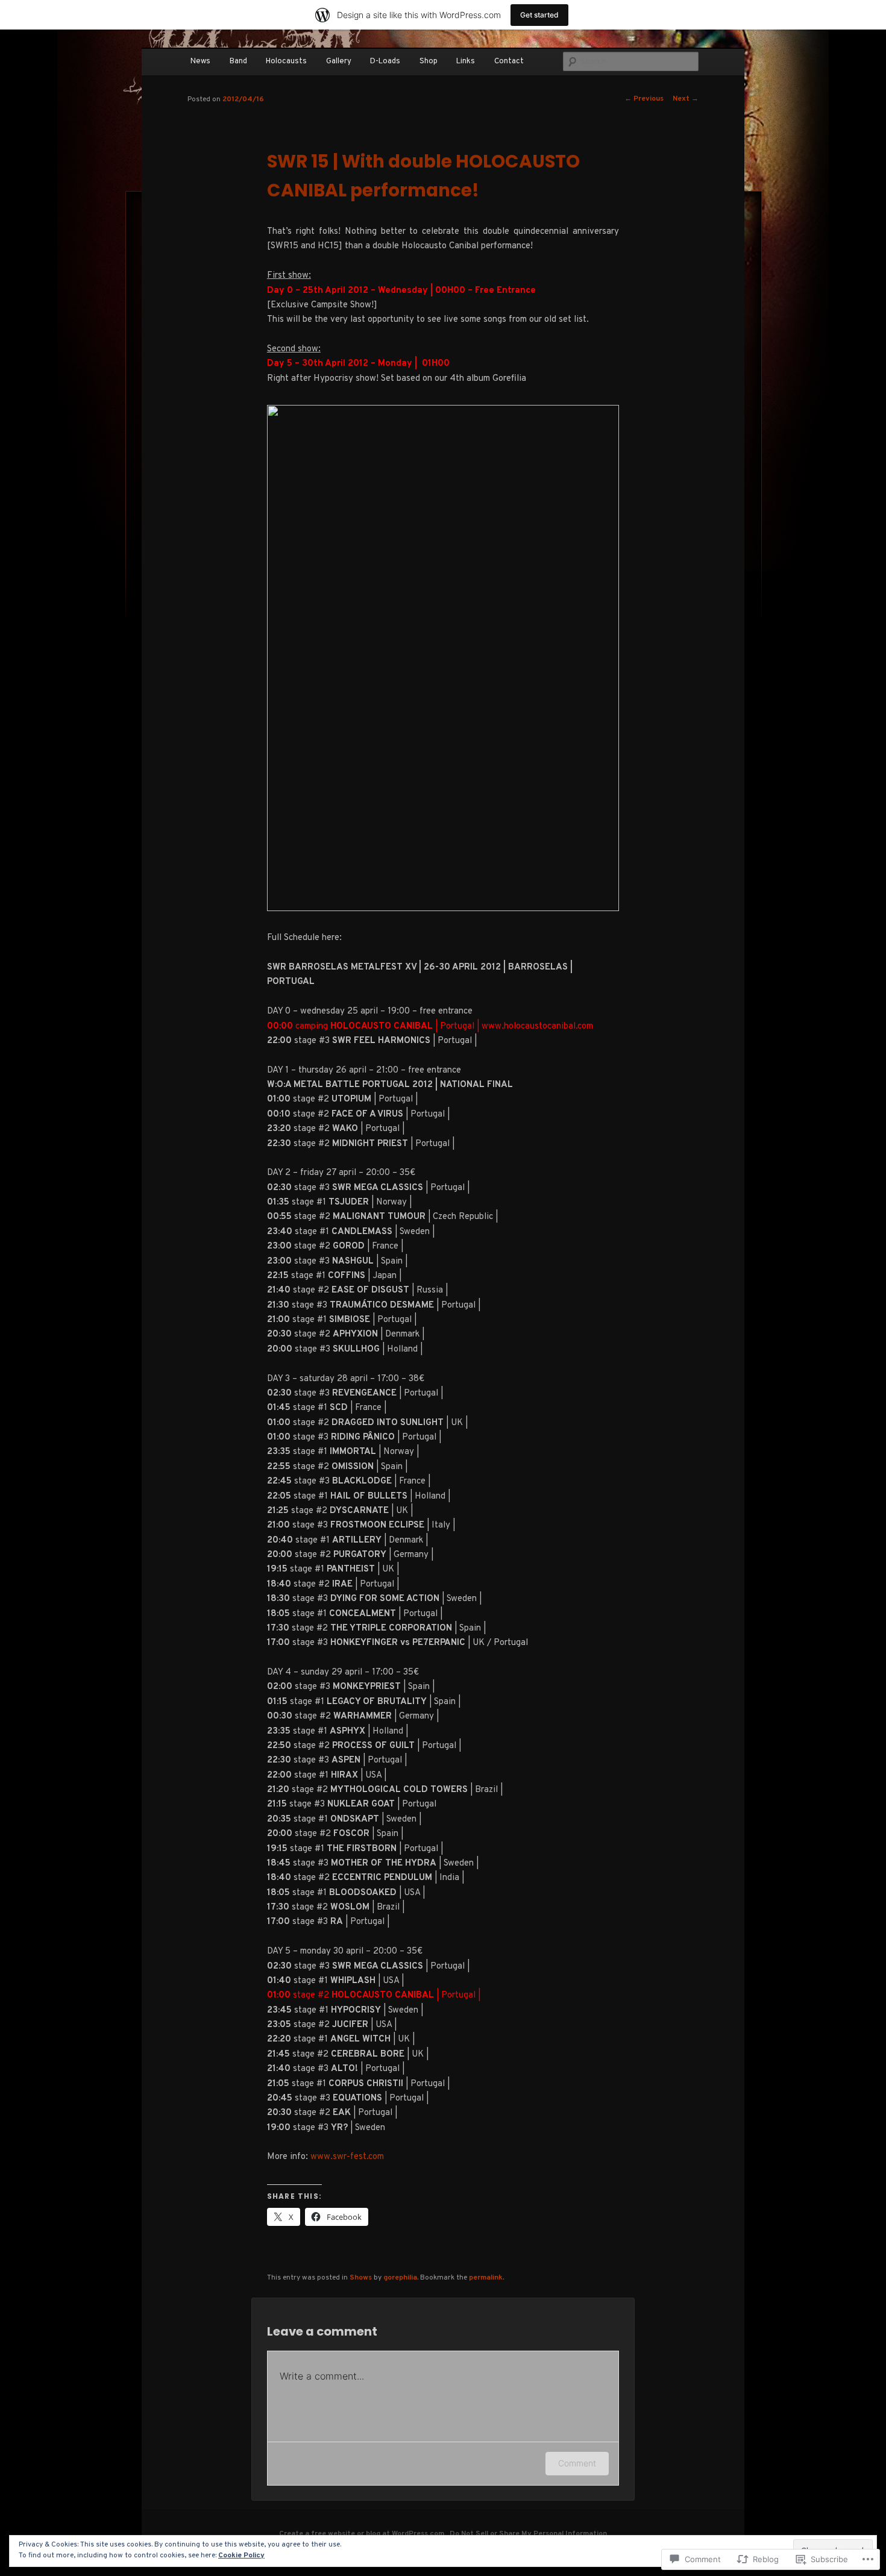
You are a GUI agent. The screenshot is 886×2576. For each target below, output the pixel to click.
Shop (429, 61)
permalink (486, 2278)
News (200, 61)
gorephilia (400, 2278)
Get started (539, 15)
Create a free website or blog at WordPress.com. (363, 2534)
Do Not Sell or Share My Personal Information (528, 2534)
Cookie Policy (241, 2556)
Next (686, 99)
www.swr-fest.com (347, 2157)
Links (466, 61)
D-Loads (385, 61)
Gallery (339, 61)
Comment (577, 2463)
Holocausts (286, 61)
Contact (509, 61)
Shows (361, 2278)
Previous (644, 99)
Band (238, 61)
